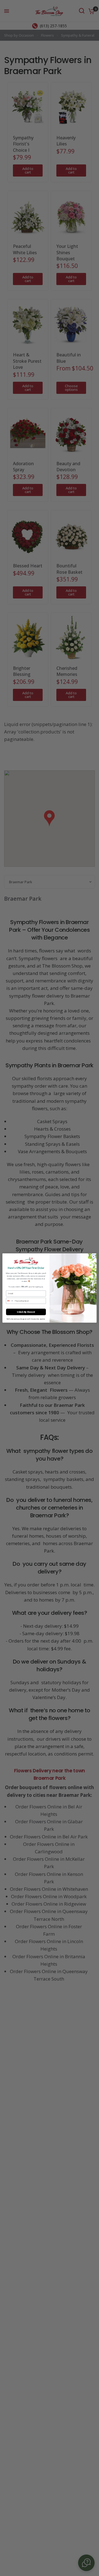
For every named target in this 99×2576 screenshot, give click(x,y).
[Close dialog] (93, 1256)
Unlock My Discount (26, 1312)
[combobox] (10, 1301)
